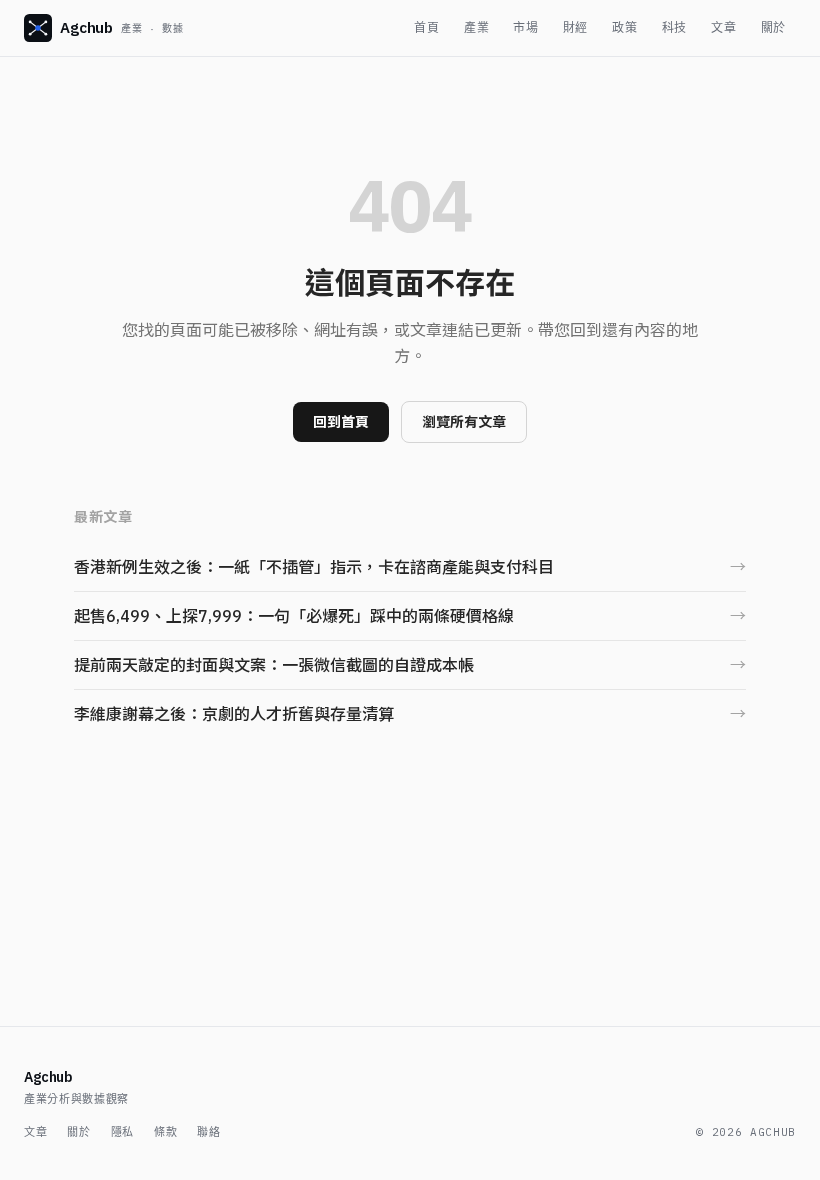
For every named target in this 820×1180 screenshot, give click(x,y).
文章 (723, 27)
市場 (525, 27)
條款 (165, 1132)
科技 (674, 27)
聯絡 (208, 1132)
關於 (773, 27)
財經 (575, 27)
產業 (476, 27)
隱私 (122, 1132)
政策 (624, 27)
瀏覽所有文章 (464, 422)
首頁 (426, 27)
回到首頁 (341, 422)
